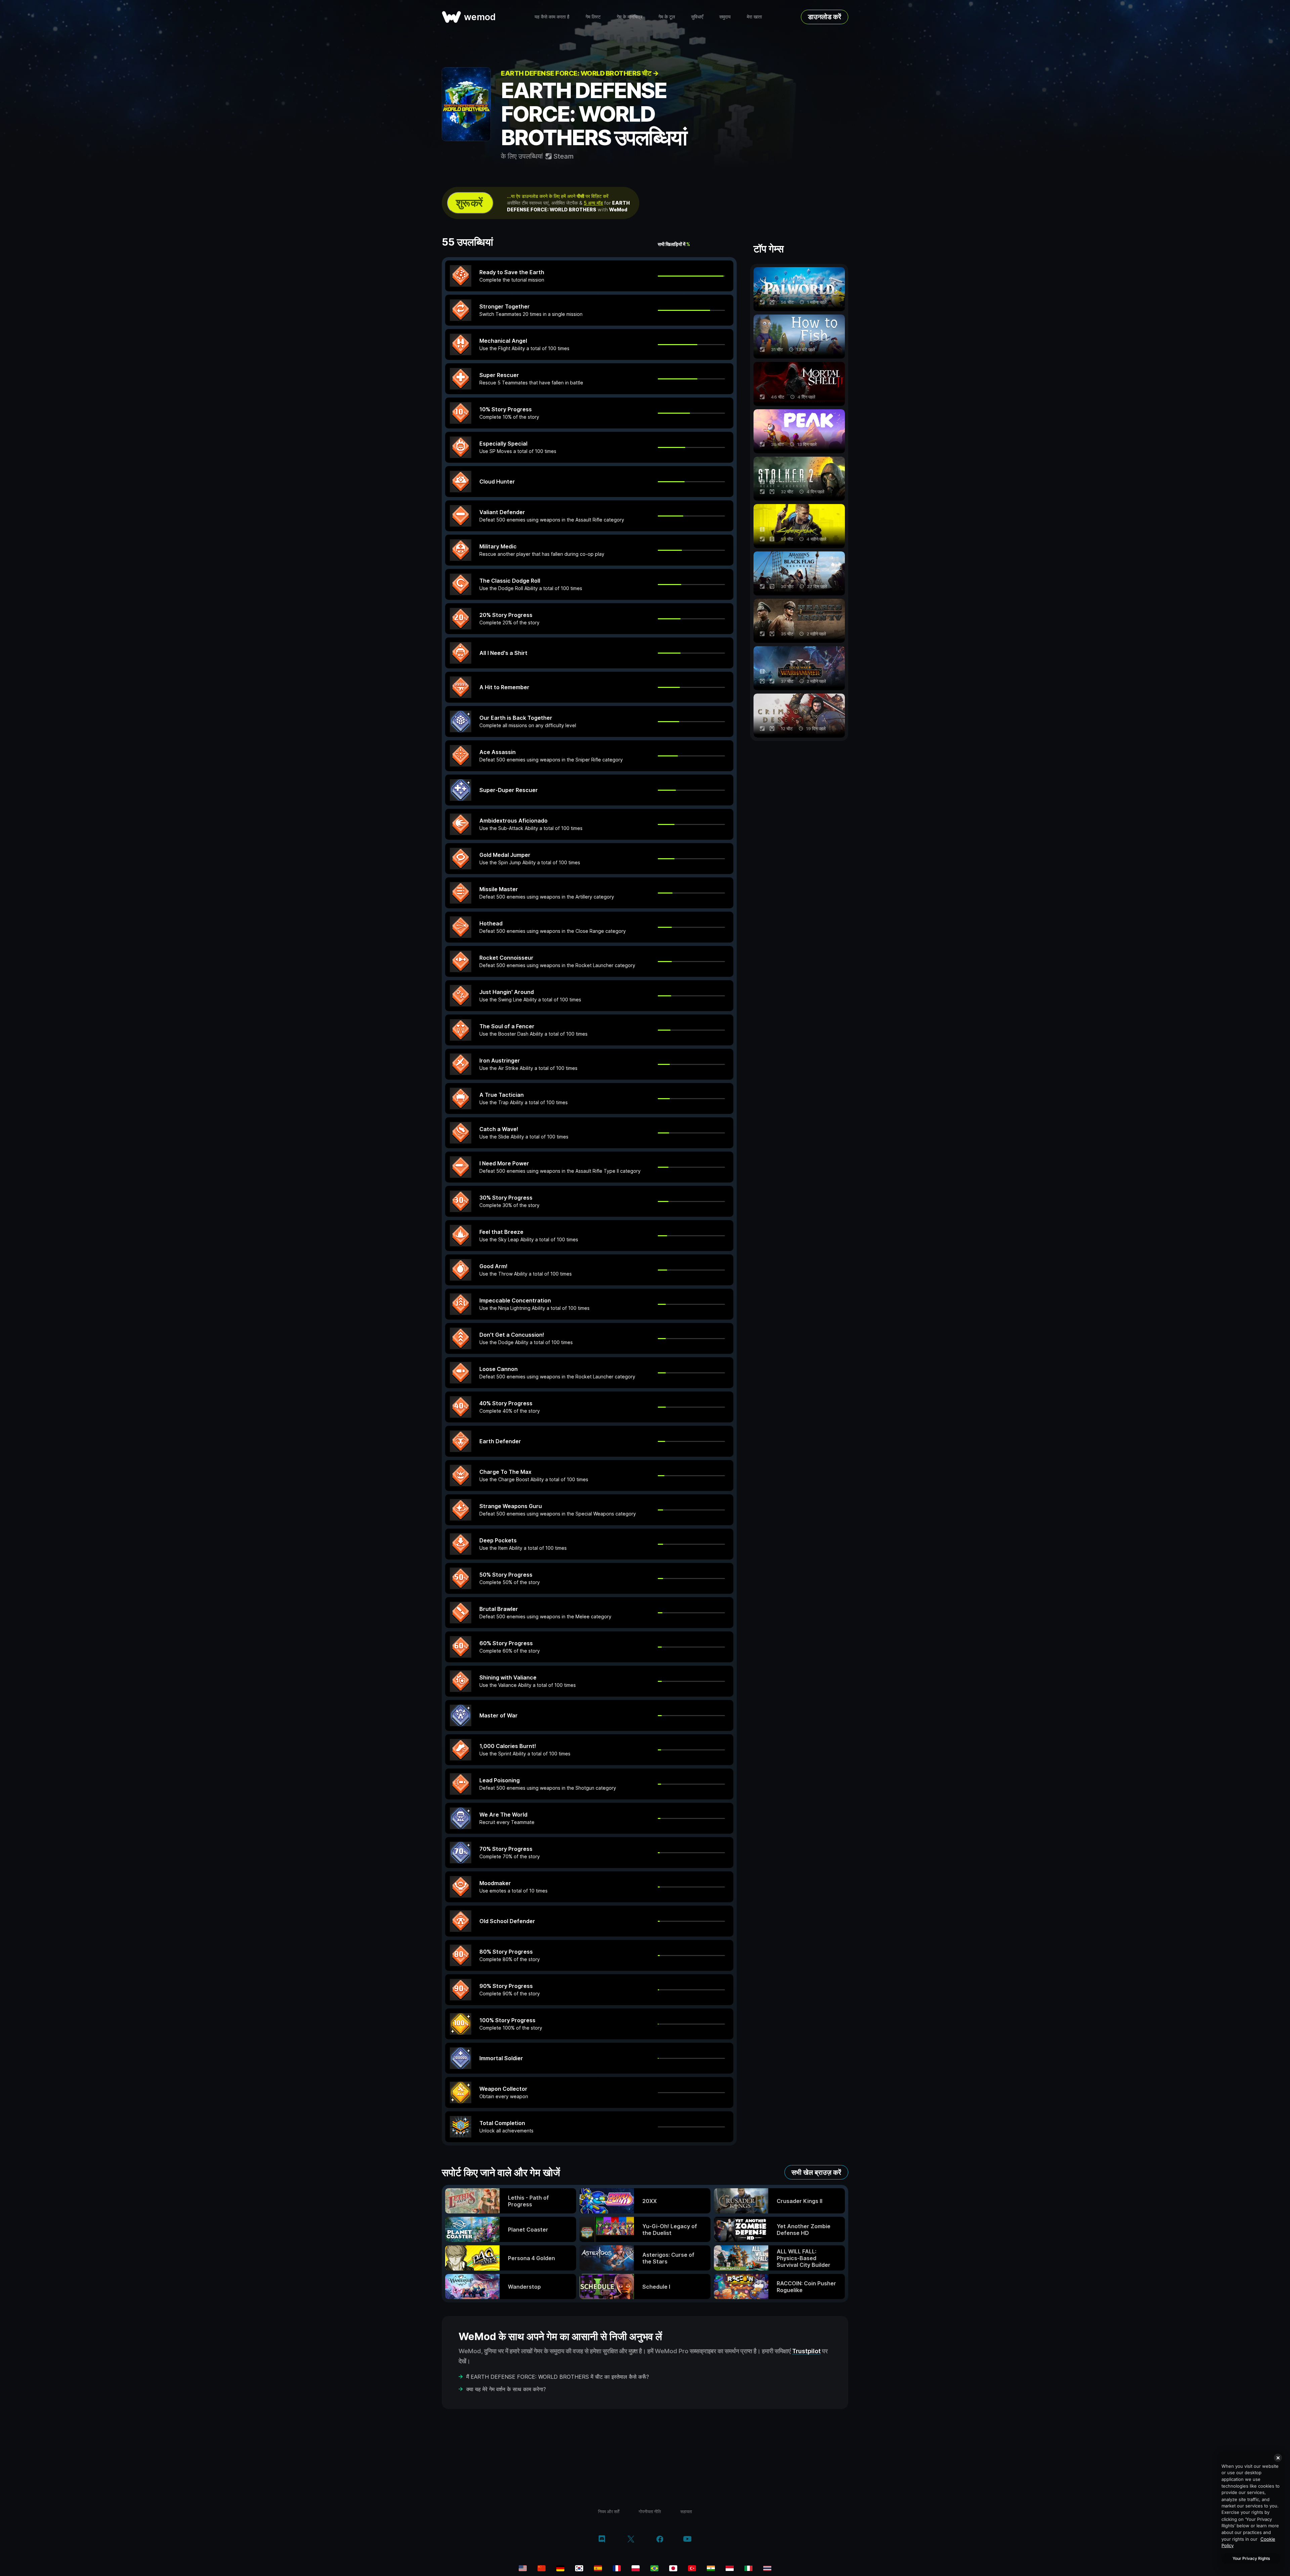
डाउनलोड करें (825, 17)
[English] (523, 2568)
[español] (598, 2568)
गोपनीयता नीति (650, 2511)
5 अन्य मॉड (593, 203)
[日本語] (673, 2568)
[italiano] (748, 2568)
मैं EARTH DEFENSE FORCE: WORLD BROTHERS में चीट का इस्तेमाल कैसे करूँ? (558, 2377)
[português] (654, 2568)
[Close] (1278, 2458)
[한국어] (579, 2568)
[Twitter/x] (631, 2540)
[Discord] (602, 2540)
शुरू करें (469, 203)
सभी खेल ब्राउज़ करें (816, 2172)
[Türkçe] (692, 2568)
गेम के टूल (667, 17)
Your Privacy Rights (1251, 2558)
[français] (617, 2568)
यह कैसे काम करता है (552, 17)
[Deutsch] (560, 2568)
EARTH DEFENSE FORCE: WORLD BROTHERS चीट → (580, 73)
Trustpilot (806, 2351)
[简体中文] (542, 2568)
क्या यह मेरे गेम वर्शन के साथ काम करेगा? (506, 2389)
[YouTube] (687, 2540)
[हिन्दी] (711, 2568)
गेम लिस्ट (593, 17)
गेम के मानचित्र (630, 17)
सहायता (686, 2511)
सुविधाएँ (697, 17)
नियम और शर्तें (609, 2511)
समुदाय (725, 17)
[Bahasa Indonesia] (730, 2568)
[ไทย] (767, 2568)
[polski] (636, 2568)
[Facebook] (660, 2540)
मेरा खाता (754, 17)
